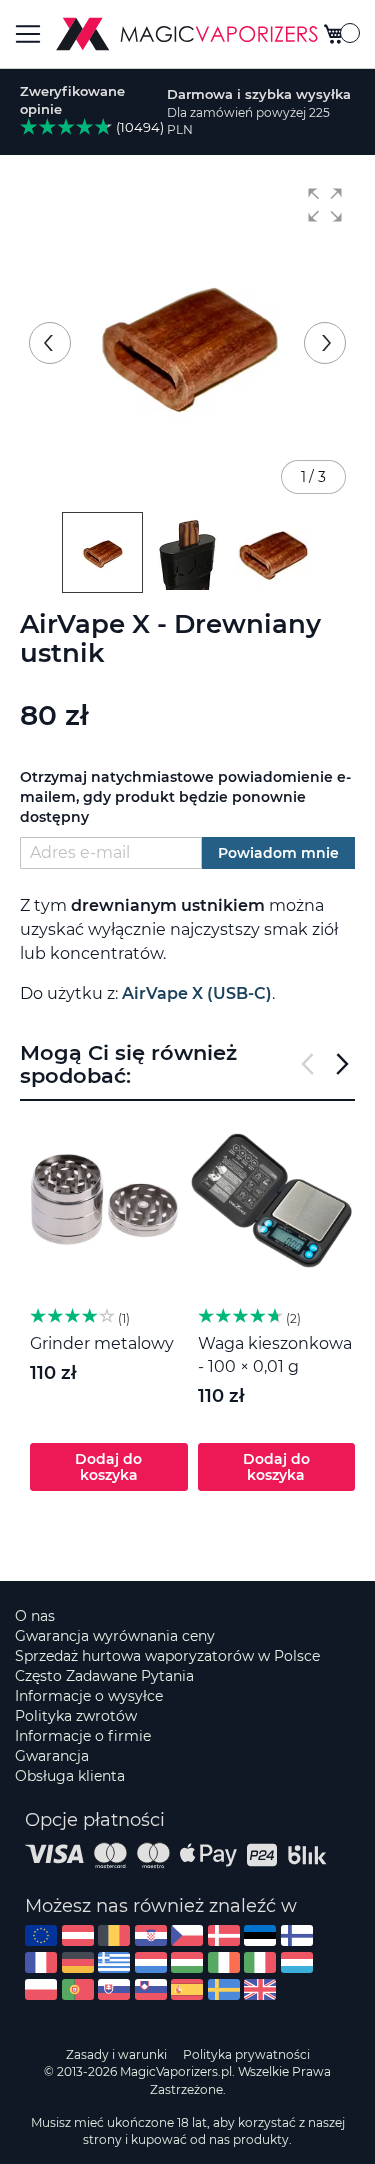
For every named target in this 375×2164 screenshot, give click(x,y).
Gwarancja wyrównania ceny (115, 1636)
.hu (187, 1962)
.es (187, 1989)
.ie (224, 1962)
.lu (297, 1962)
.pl (41, 1989)
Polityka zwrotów (76, 1716)
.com (41, 1935)
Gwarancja (52, 1756)
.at (78, 1935)
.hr (151, 1935)
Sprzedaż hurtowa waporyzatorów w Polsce (167, 1656)
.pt (78, 1989)
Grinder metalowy (102, 1343)
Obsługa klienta (70, 1776)
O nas (35, 1616)
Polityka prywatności (246, 2054)
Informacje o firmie (83, 1736)
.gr (114, 1962)
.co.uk (260, 1989)
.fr (41, 1962)
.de (78, 1962)
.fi (297, 1935)
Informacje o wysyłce (89, 1696)
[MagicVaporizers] (187, 34)
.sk (114, 1989)
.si (151, 1989)
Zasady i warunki (116, 2054)
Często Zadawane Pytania (104, 1676)
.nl (151, 1962)
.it (260, 1962)
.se (224, 1989)
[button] (325, 205)
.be (114, 1935)
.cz (187, 1935)
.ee (260, 1935)
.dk (224, 1935)
